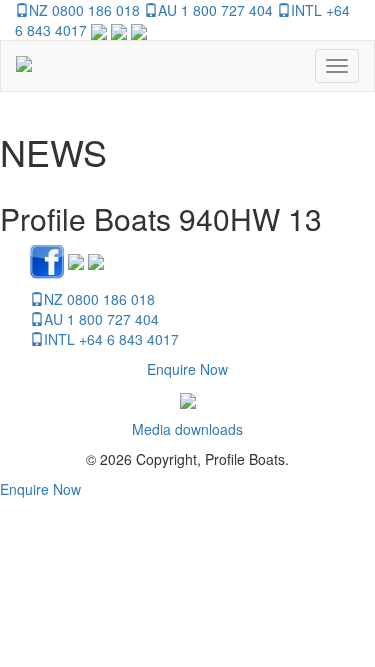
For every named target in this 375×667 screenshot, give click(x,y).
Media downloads (187, 429)
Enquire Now (187, 369)
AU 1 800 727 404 (215, 10)
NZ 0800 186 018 (84, 10)
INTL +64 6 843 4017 (111, 339)
